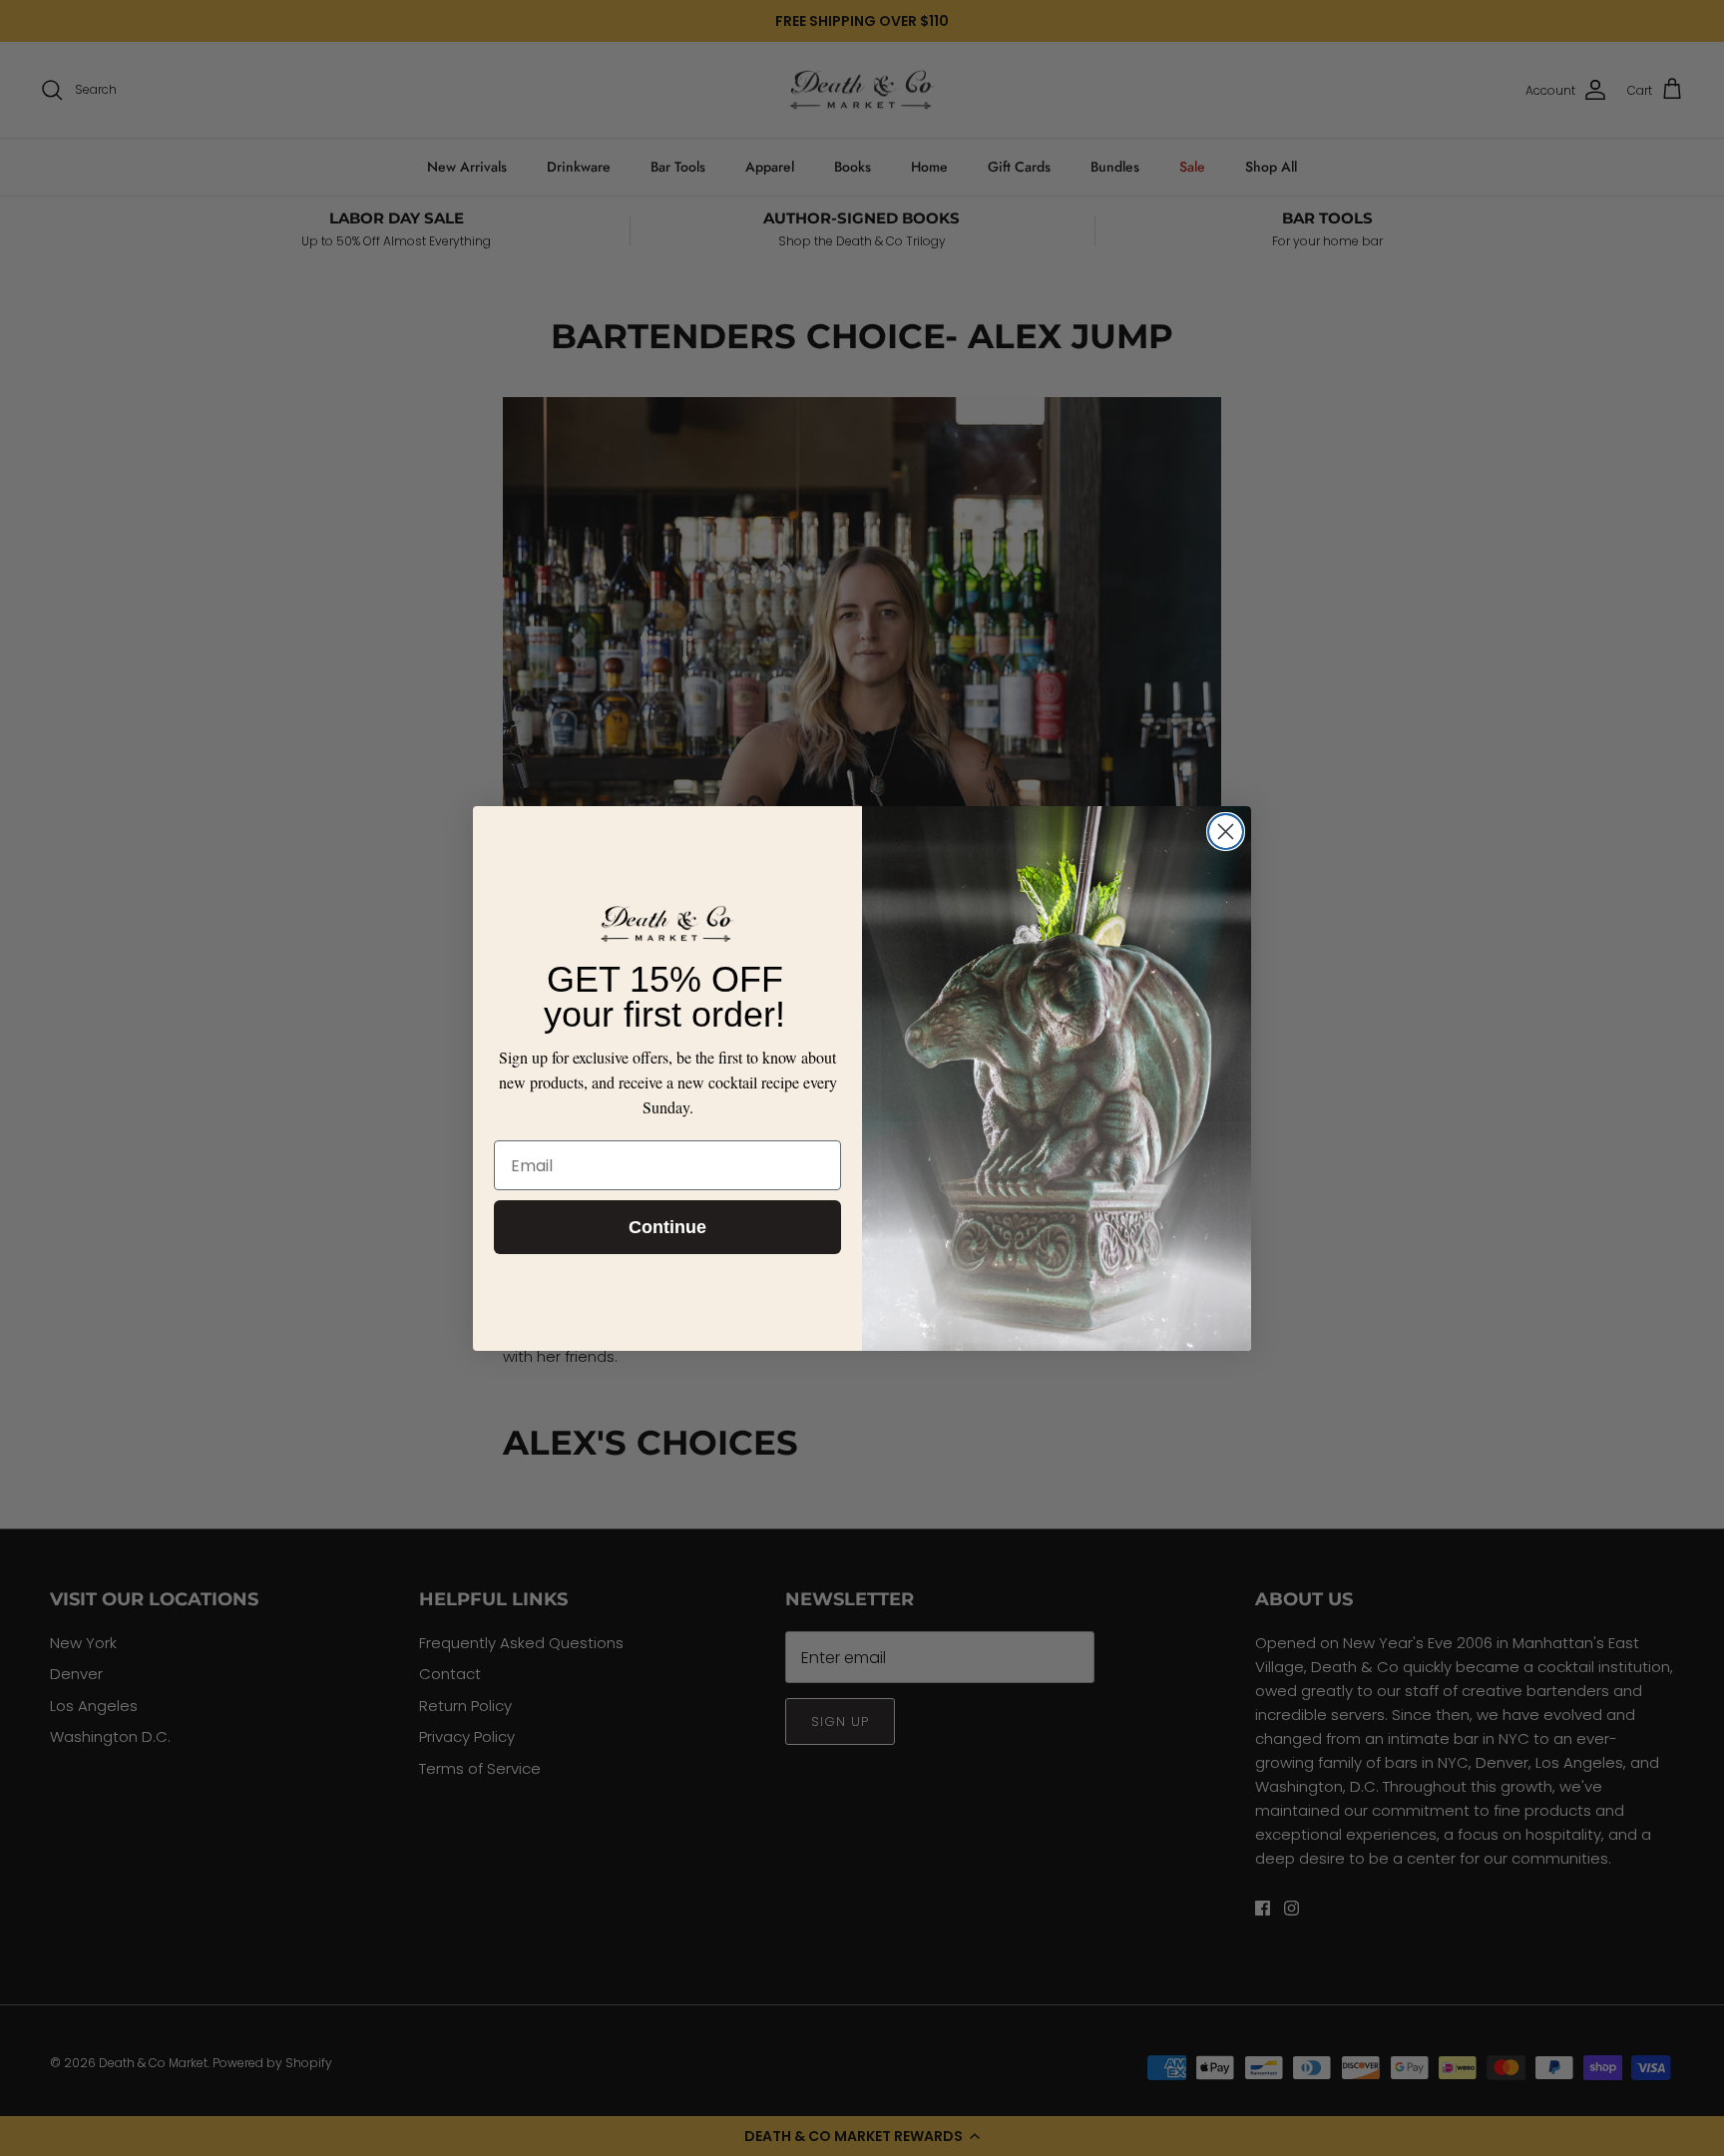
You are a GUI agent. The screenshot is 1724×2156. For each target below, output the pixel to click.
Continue (667, 1227)
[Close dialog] (1226, 832)
